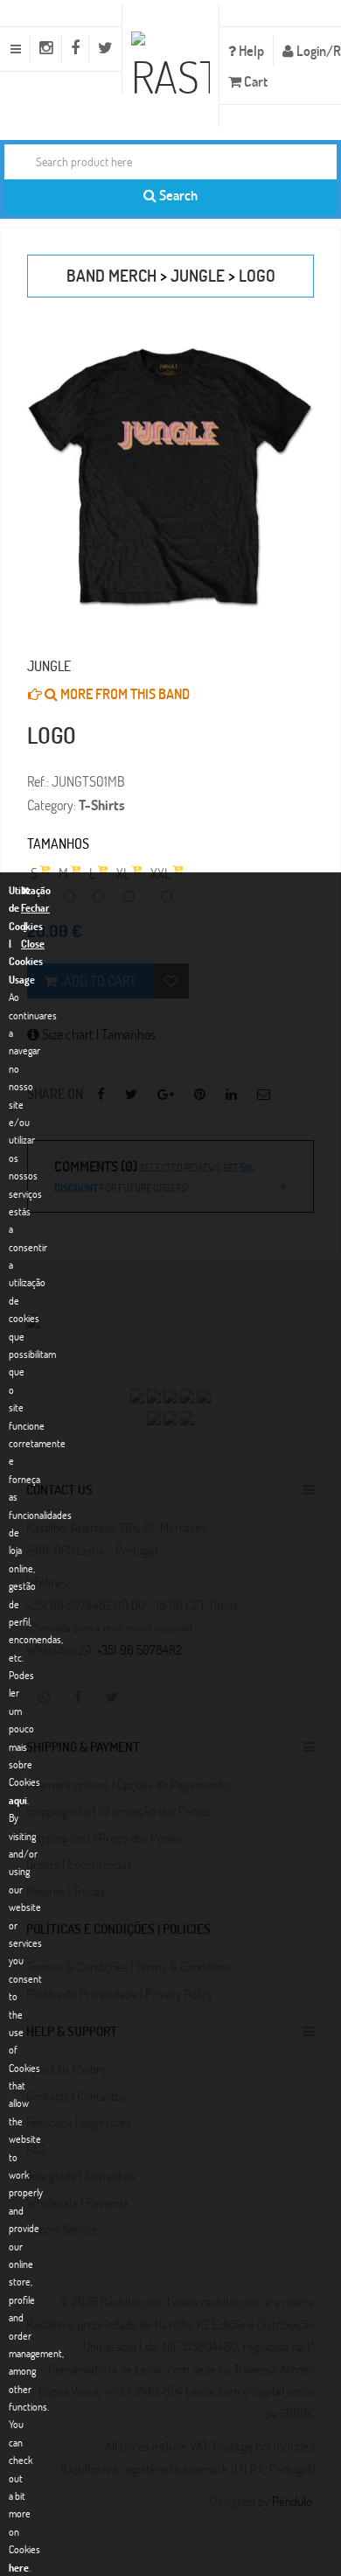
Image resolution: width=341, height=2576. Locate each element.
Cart (254, 81)
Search (177, 195)
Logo (257, 275)
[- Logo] (170, 478)
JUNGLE (198, 275)
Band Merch (111, 275)
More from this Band (124, 693)
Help (250, 50)
